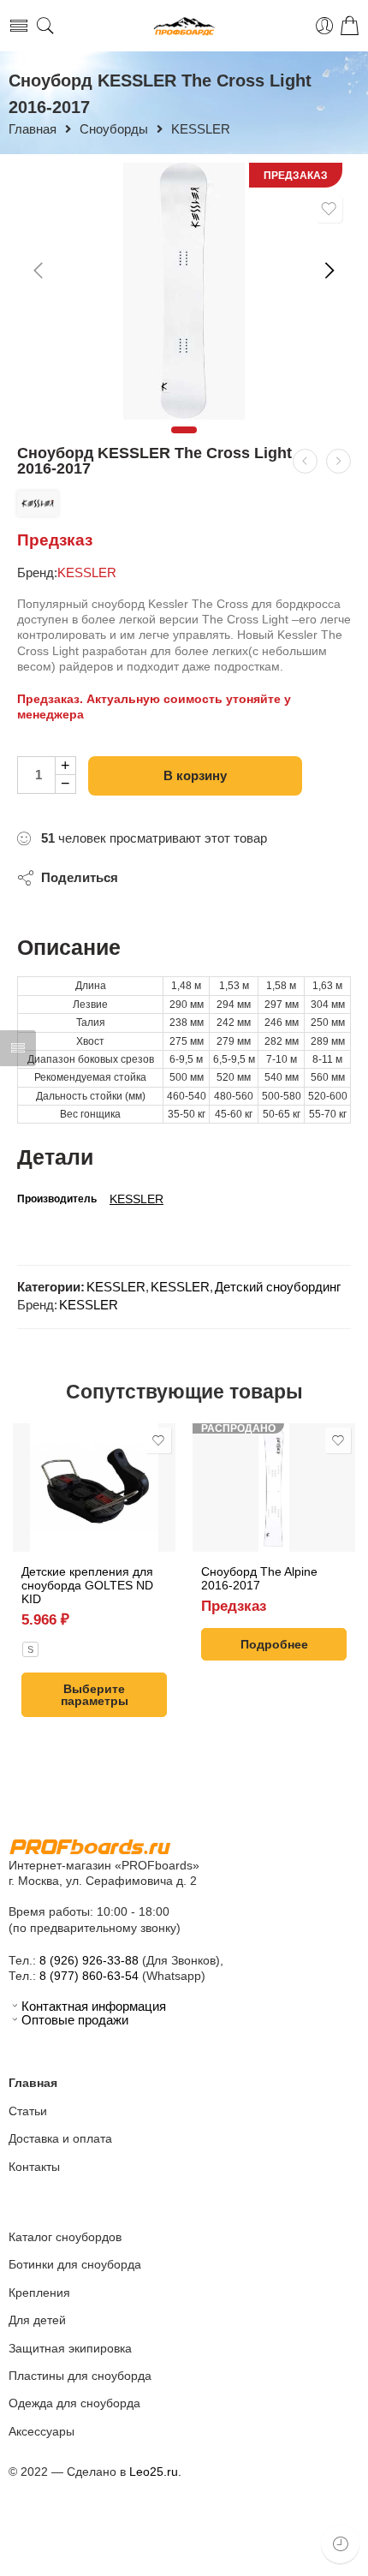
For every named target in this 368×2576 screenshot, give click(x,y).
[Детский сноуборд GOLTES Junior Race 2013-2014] (305, 461)
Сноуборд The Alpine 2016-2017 (259, 1578)
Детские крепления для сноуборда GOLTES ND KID (87, 1585)
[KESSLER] (38, 504)
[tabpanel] (184, 291)
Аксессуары (42, 2431)
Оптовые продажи (75, 2020)
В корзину (195, 775)
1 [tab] (184, 430)
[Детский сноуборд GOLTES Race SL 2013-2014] (338, 461)
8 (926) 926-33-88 (89, 1960)
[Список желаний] (329, 209)
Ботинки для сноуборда (75, 2264)
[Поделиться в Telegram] (148, 880)
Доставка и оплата (60, 2138)
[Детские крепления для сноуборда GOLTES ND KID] (94, 1488)
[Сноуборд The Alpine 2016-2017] (274, 1488)
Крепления (39, 2293)
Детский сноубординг (278, 1287)
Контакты (34, 2167)
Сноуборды (114, 130)
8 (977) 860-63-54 (89, 1976)
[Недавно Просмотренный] (340, 2544)
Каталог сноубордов (65, 2237)
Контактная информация (94, 2007)
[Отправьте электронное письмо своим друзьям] (219, 880)
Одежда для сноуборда (74, 2403)
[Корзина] (350, 26)
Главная (33, 130)
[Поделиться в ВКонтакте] (184, 880)
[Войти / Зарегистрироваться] (325, 26)
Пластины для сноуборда (80, 2376)
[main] (184, 291)
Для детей (37, 2320)
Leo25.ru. (155, 2472)
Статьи (28, 2111)
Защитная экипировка (70, 2348)
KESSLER (201, 130)
